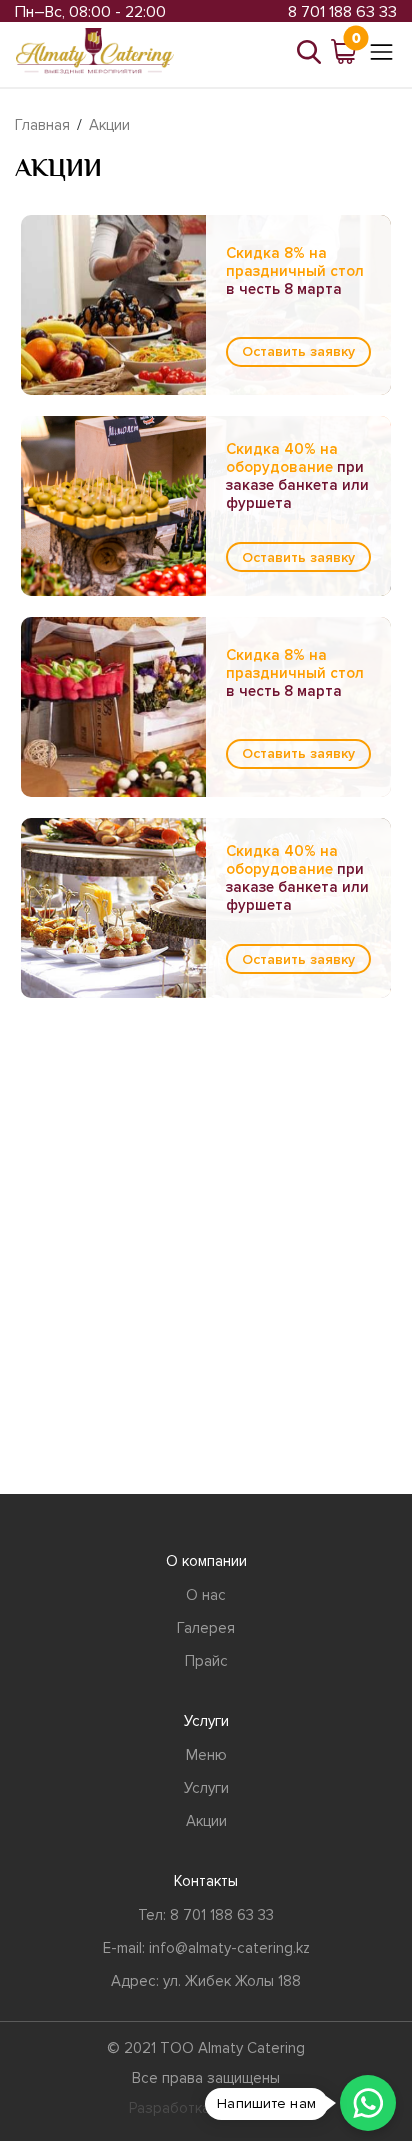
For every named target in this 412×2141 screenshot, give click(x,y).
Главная (42, 125)
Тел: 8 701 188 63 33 (206, 1915)
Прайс (206, 1661)
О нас (206, 1595)
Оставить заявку (298, 351)
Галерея (206, 1628)
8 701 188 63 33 (342, 12)
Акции (109, 125)
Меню (206, 1755)
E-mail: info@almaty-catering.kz (206, 1948)
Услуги (206, 1788)
